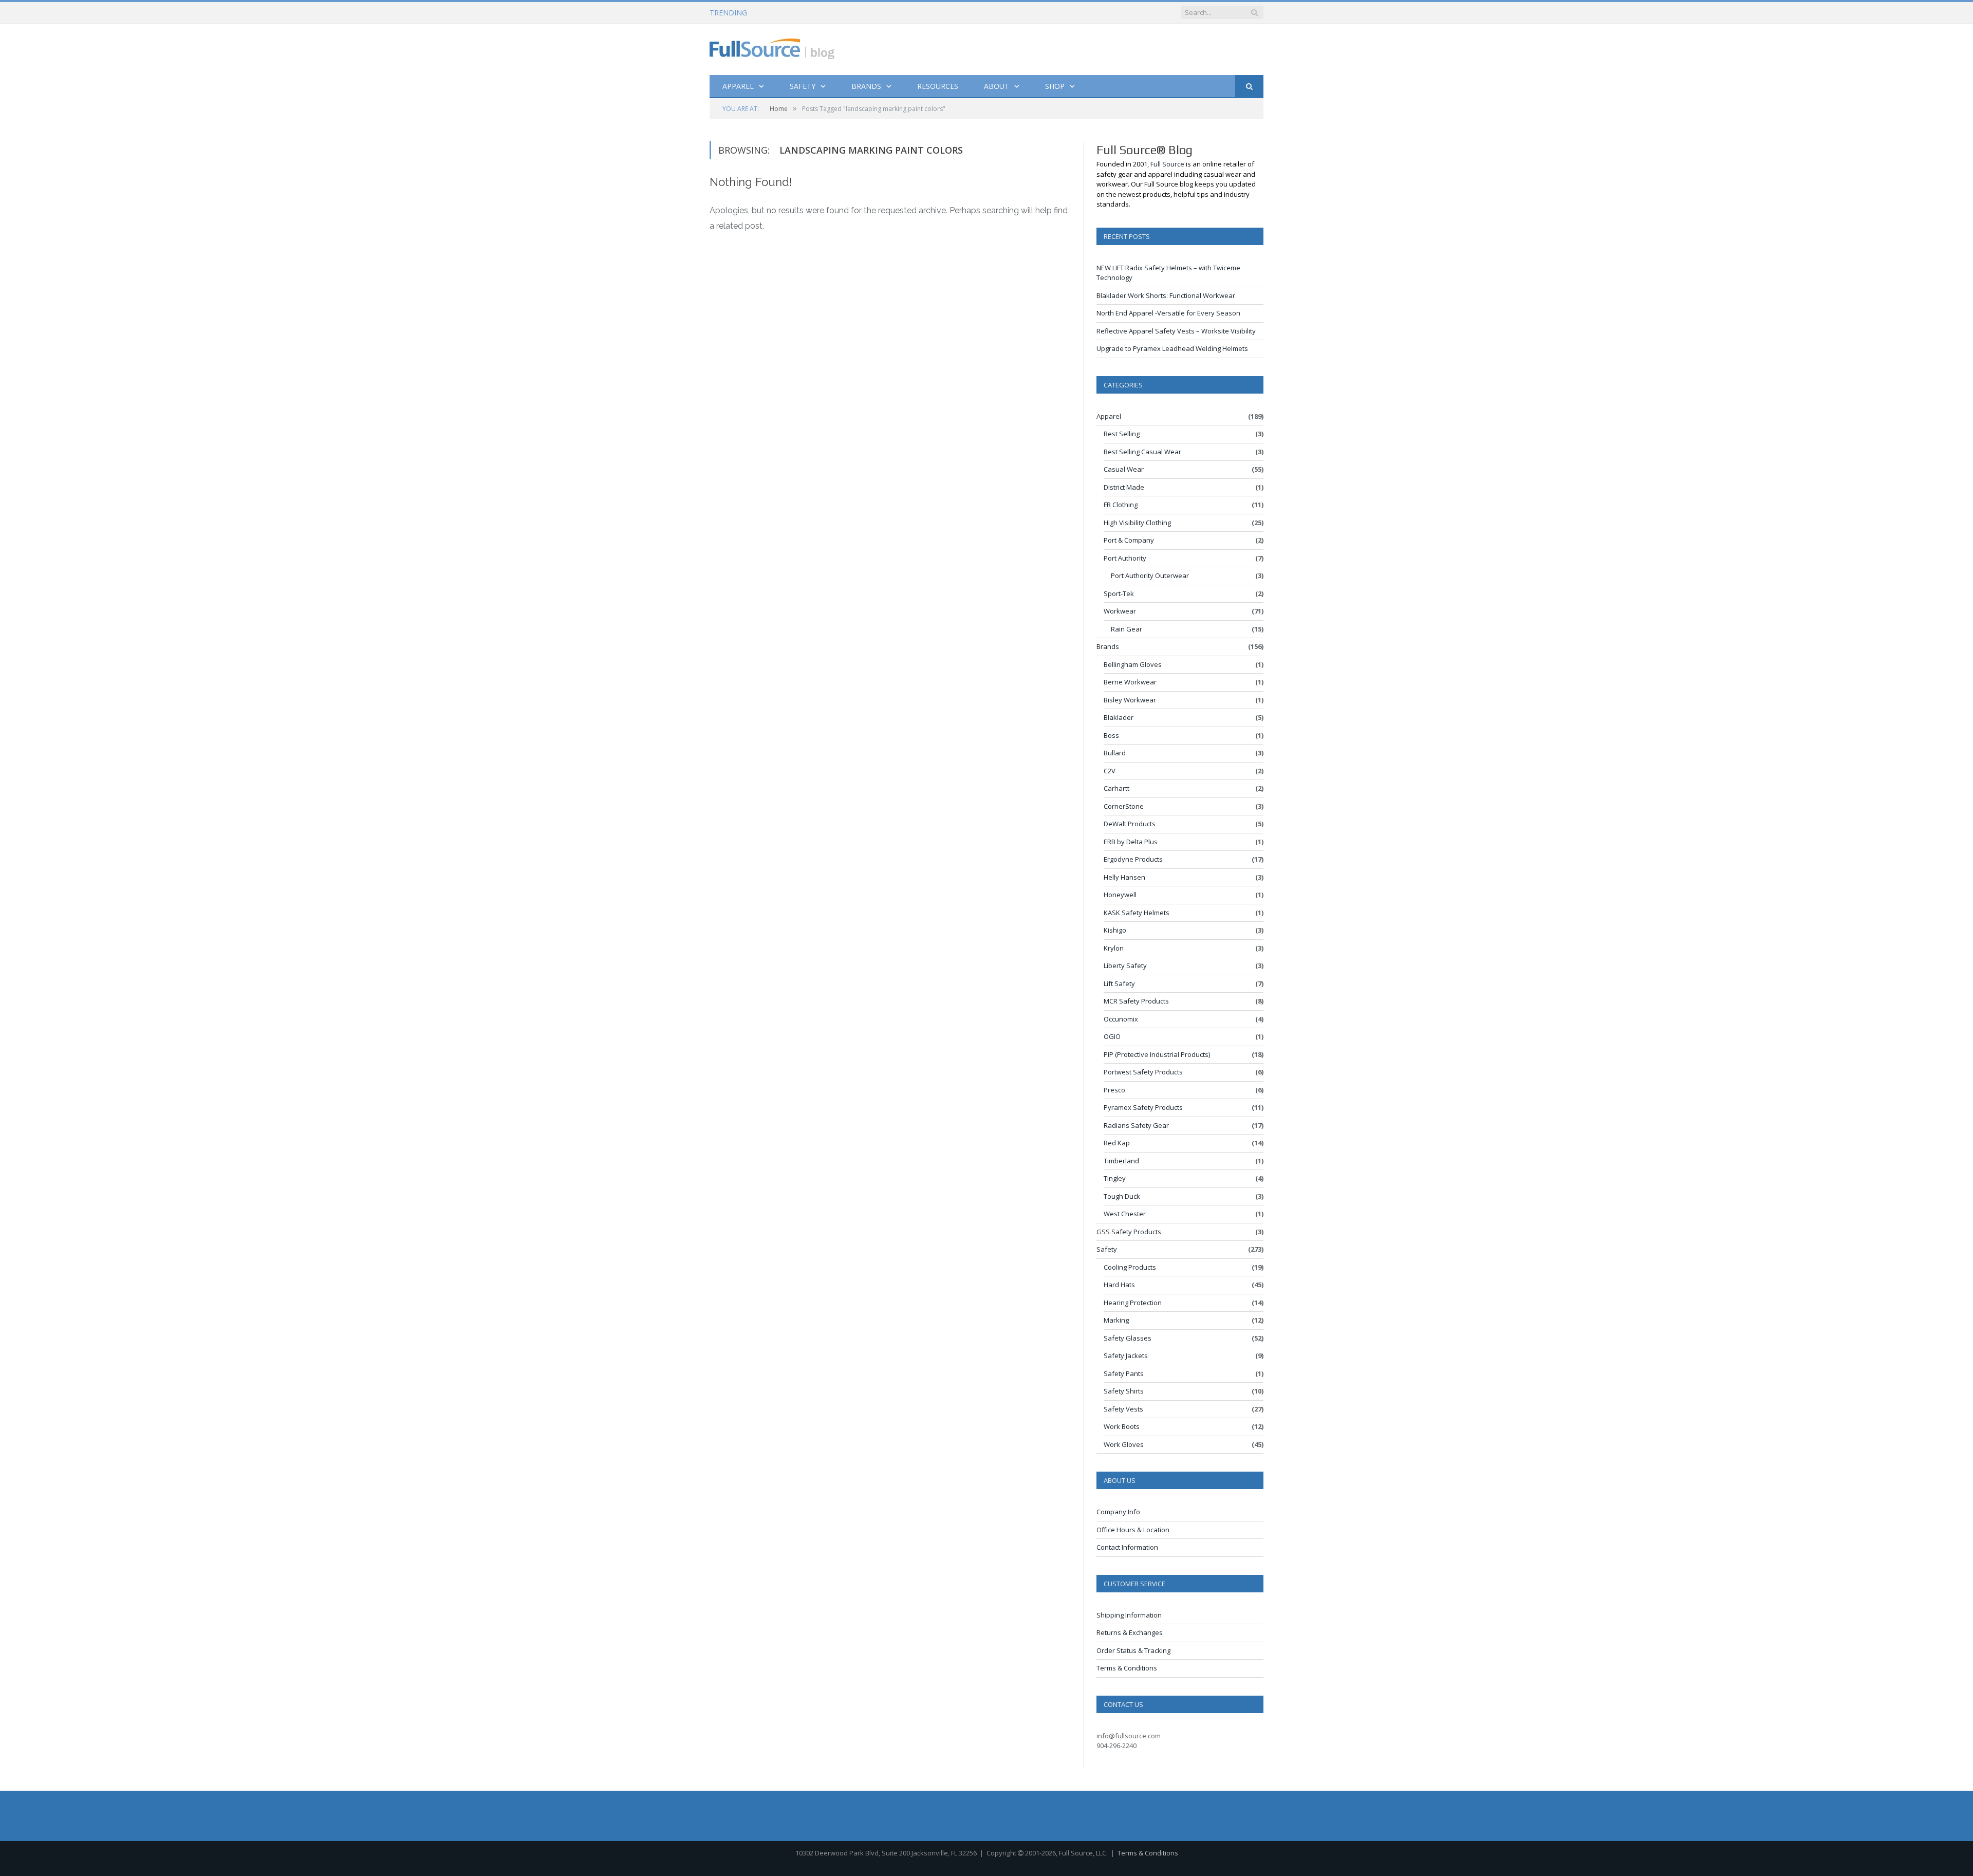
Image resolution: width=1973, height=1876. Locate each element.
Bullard (1115, 753)
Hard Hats (1119, 1285)
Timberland (1121, 1161)
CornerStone (1124, 806)
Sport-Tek (1119, 593)
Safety (803, 86)
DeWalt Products (1130, 824)
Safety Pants (1124, 1373)
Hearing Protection (1133, 1303)
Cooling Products (1130, 1267)
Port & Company (1129, 540)
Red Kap (1117, 1143)
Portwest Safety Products (1143, 1072)
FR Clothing (1121, 505)
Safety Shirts (1124, 1391)
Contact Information (1127, 1547)
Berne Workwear (1130, 682)
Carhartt (1116, 788)
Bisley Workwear (1130, 700)
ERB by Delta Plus (1131, 842)
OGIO (1112, 1036)
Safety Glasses (1128, 1338)
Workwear (1120, 611)
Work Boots (1122, 1426)
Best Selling (1122, 434)
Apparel (738, 86)
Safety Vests (1123, 1409)
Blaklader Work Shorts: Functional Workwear (847, 13)
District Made (1124, 487)
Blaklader (1119, 717)
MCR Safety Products (1136, 1001)
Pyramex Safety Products (1143, 1107)
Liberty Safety (1125, 965)
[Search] (1249, 87)
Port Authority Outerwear (1150, 575)
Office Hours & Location (1133, 1530)
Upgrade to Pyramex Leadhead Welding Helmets (1172, 348)
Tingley (1115, 1178)
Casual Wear (1124, 469)
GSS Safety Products (1129, 1232)
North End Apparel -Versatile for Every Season (1168, 313)
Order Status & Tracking (1133, 1650)
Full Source (1167, 164)
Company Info (1118, 1512)
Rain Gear (1127, 629)
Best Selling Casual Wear (1142, 452)
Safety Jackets (1126, 1355)
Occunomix (1121, 1019)
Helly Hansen (1124, 877)
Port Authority (1125, 558)
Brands (866, 86)
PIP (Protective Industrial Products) (1157, 1054)
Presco (1114, 1090)
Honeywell (1120, 895)
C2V (1110, 771)
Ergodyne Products (1133, 859)
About (997, 86)
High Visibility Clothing (1137, 523)
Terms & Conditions (1127, 1668)
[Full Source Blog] (772, 47)
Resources (938, 86)
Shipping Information (1129, 1615)
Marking (1116, 1320)
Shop (1055, 86)
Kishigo (1115, 930)
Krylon (1114, 948)
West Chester (1125, 1214)
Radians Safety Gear (1136, 1125)
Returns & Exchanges (1130, 1632)
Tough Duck (1122, 1196)
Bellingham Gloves (1133, 664)
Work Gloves (1124, 1444)
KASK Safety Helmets (1137, 913)
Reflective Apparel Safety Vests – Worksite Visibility (1176, 331)
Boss (1111, 735)
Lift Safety (1119, 983)
